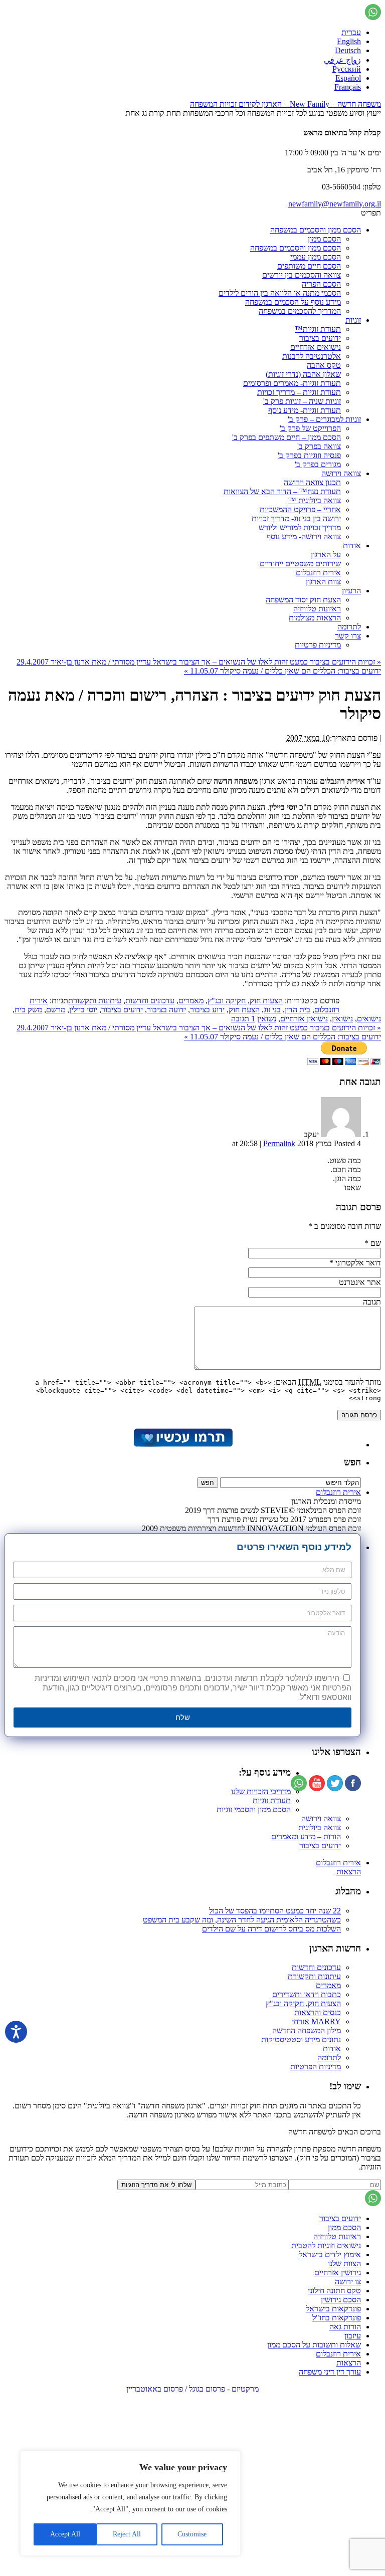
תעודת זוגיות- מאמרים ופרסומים (292, 383)
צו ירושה (348, 2282)
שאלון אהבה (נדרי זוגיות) (303, 374)
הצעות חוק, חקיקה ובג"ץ (245, 1001)
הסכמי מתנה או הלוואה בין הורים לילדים (280, 293)
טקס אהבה (324, 365)
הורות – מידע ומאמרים (306, 1837)
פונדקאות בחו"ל (337, 2318)
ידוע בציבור (207, 1010)
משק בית (28, 1010)
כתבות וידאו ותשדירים (307, 1994)
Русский (347, 69)
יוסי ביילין (83, 1010)
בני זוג (272, 1010)
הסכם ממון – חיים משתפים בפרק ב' (286, 437)
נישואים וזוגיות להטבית (326, 2245)
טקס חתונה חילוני (334, 2291)
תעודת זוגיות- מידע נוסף (305, 410)
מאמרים (191, 1001)
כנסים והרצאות (318, 2012)
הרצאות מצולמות (315, 618)
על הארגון (326, 555)
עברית (351, 32)
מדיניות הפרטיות (316, 2067)
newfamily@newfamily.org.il (335, 204)
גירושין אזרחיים (338, 2273)
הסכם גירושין (341, 2300)
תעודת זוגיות (272, 1800)
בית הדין (298, 1010)
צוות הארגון (323, 582)
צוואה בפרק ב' (319, 446)
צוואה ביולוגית (320, 1828)
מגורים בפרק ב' (318, 464)
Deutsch (348, 50)
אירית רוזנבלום (318, 573)
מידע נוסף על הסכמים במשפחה (293, 302)
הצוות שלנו (344, 2264)
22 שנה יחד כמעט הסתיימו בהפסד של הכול (275, 1911)
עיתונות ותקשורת (95, 1001)
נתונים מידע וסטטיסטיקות (301, 2040)
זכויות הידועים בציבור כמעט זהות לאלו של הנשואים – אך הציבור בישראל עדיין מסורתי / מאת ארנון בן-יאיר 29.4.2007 (199, 662)
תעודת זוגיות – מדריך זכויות (299, 392)
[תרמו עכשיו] (182, 1445)
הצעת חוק (244, 1010)
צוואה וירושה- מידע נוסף (304, 536)
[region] (130, 2503)
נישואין (342, 1019)
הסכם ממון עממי (316, 257)
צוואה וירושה (341, 473)
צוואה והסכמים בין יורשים (302, 275)
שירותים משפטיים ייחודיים (300, 564)
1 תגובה (243, 1019)
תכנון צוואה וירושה (312, 482)
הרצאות (349, 1872)
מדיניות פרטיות (318, 645)
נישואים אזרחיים (316, 347)
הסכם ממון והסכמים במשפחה (316, 230)
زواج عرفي (342, 60)
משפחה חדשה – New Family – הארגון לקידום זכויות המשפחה (285, 104)
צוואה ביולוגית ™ (315, 500)
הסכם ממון (324, 239)
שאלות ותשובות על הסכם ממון (314, 2345)
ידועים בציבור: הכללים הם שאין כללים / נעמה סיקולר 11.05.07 (282, 671)
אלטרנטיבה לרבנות (312, 356)
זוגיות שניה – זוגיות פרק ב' (302, 401)
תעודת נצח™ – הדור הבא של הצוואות (282, 491)
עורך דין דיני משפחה (330, 2372)
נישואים (369, 1019)
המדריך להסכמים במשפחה (300, 311)
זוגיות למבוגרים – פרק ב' (324, 419)
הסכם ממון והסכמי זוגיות (254, 1809)
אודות (352, 546)
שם (376, 1243)
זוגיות (353, 320)
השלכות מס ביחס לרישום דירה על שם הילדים (271, 1929)
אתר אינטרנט (360, 1282)
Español (348, 78)
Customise (192, 2534)
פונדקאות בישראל (333, 2309)
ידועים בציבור (320, 338)
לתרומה (349, 627)
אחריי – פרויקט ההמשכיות (300, 509)
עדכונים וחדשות (150, 1001)
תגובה (372, 1302)
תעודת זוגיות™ (318, 329)
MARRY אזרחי (316, 2021)
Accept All (65, 2534)
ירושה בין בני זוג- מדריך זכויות (296, 518)
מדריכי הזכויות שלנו (261, 1791)
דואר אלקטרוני (358, 1263)
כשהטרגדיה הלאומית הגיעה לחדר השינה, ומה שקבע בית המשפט (242, 1920)
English (349, 41)
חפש (352, 1462)
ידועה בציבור (166, 1010)
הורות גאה (345, 2327)
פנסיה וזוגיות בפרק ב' (309, 455)
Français (348, 87)
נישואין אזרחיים (304, 1019)
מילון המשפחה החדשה (307, 2030)
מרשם (56, 1010)
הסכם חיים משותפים (309, 266)
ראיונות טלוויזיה (317, 609)
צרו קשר (348, 636)
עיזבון (353, 2336)
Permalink (279, 1143)
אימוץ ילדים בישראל (330, 2255)
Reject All (127, 2534)
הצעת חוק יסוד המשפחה (303, 600)
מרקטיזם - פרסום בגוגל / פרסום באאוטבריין (192, 2389)
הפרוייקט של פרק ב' (310, 428)
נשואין (267, 1019)
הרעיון (351, 591)
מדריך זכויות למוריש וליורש (300, 527)
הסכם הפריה (321, 284)
